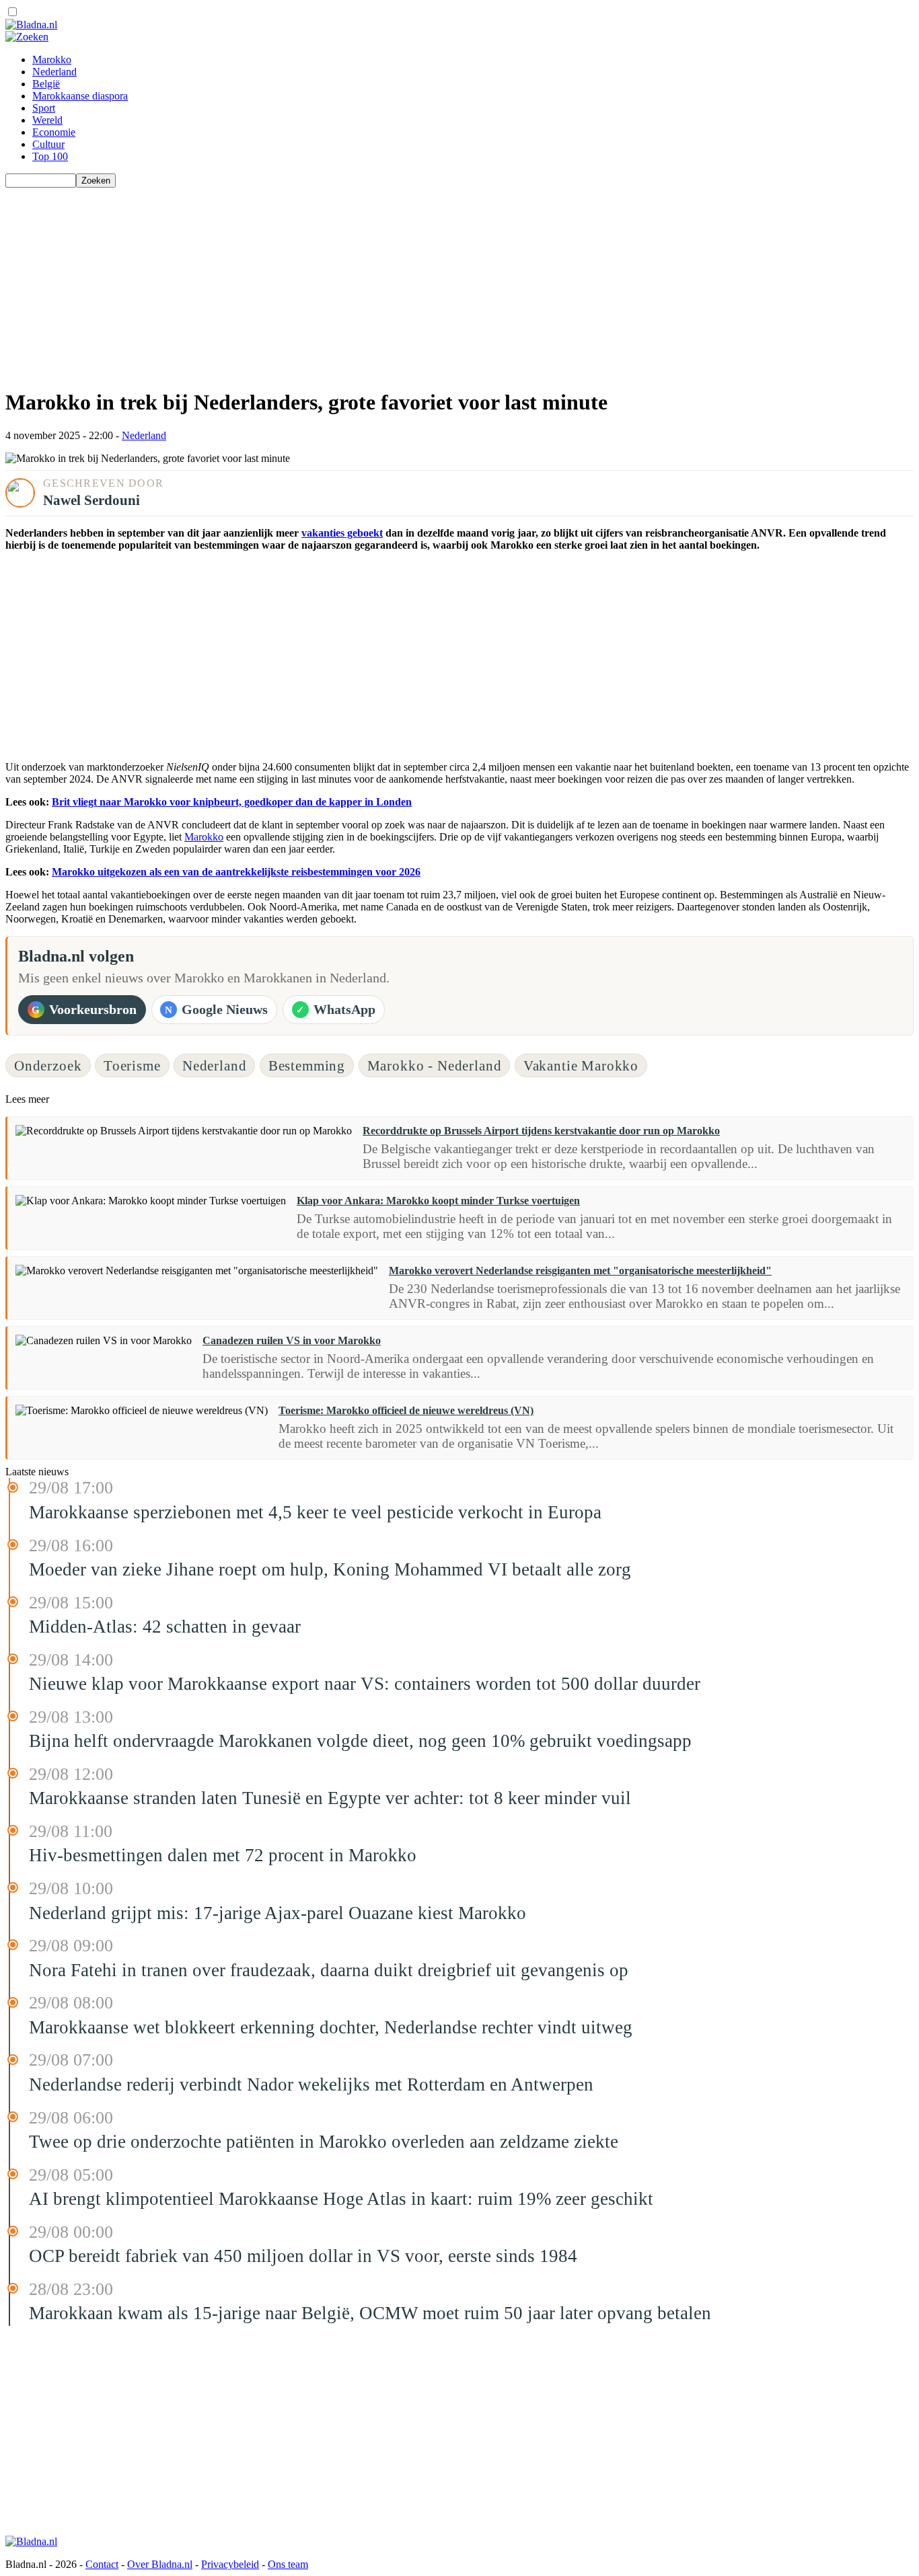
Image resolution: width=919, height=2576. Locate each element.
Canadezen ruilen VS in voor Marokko (292, 1340)
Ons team (288, 2564)
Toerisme (132, 1065)
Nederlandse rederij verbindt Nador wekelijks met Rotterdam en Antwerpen (311, 2084)
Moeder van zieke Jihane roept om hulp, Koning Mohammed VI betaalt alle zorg (330, 1569)
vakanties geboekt (342, 533)
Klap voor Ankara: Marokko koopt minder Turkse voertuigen (438, 1201)
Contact (102, 2564)
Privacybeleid (230, 2564)
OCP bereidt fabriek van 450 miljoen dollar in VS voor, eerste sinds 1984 (303, 2256)
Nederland (54, 72)
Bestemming (307, 1065)
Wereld (47, 120)
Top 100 (50, 156)
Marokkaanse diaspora (80, 96)
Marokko (52, 60)
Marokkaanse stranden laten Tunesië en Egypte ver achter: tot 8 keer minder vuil (330, 1798)
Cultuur (48, 144)
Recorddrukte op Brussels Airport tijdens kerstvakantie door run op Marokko (541, 1131)
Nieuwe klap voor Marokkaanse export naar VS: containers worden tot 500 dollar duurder (365, 1684)
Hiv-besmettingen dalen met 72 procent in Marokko (223, 1855)
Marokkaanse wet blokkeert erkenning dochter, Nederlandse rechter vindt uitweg (331, 2027)
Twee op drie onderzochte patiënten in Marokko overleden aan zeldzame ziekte (324, 2142)
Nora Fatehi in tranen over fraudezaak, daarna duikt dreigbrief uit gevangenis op (329, 1970)
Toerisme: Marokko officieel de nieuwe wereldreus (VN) (406, 1410)
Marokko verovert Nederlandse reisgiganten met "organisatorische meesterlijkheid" (580, 1271)
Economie (54, 132)
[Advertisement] (409, 282)
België (46, 84)
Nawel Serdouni (91, 500)
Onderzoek (48, 1065)
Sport (44, 108)
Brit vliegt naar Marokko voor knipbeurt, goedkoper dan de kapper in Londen (232, 802)
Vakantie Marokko (581, 1065)
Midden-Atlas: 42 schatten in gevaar (165, 1627)
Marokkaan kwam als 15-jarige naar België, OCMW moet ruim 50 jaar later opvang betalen (370, 2313)
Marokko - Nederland (435, 1065)
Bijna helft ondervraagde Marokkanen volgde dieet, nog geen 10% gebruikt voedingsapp (360, 1741)
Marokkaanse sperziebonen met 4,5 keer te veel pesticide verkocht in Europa (315, 1512)
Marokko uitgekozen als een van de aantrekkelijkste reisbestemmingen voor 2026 (236, 872)
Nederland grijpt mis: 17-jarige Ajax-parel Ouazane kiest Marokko (278, 1913)
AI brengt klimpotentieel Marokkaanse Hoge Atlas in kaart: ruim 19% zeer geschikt (341, 2199)
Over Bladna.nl (160, 2564)
